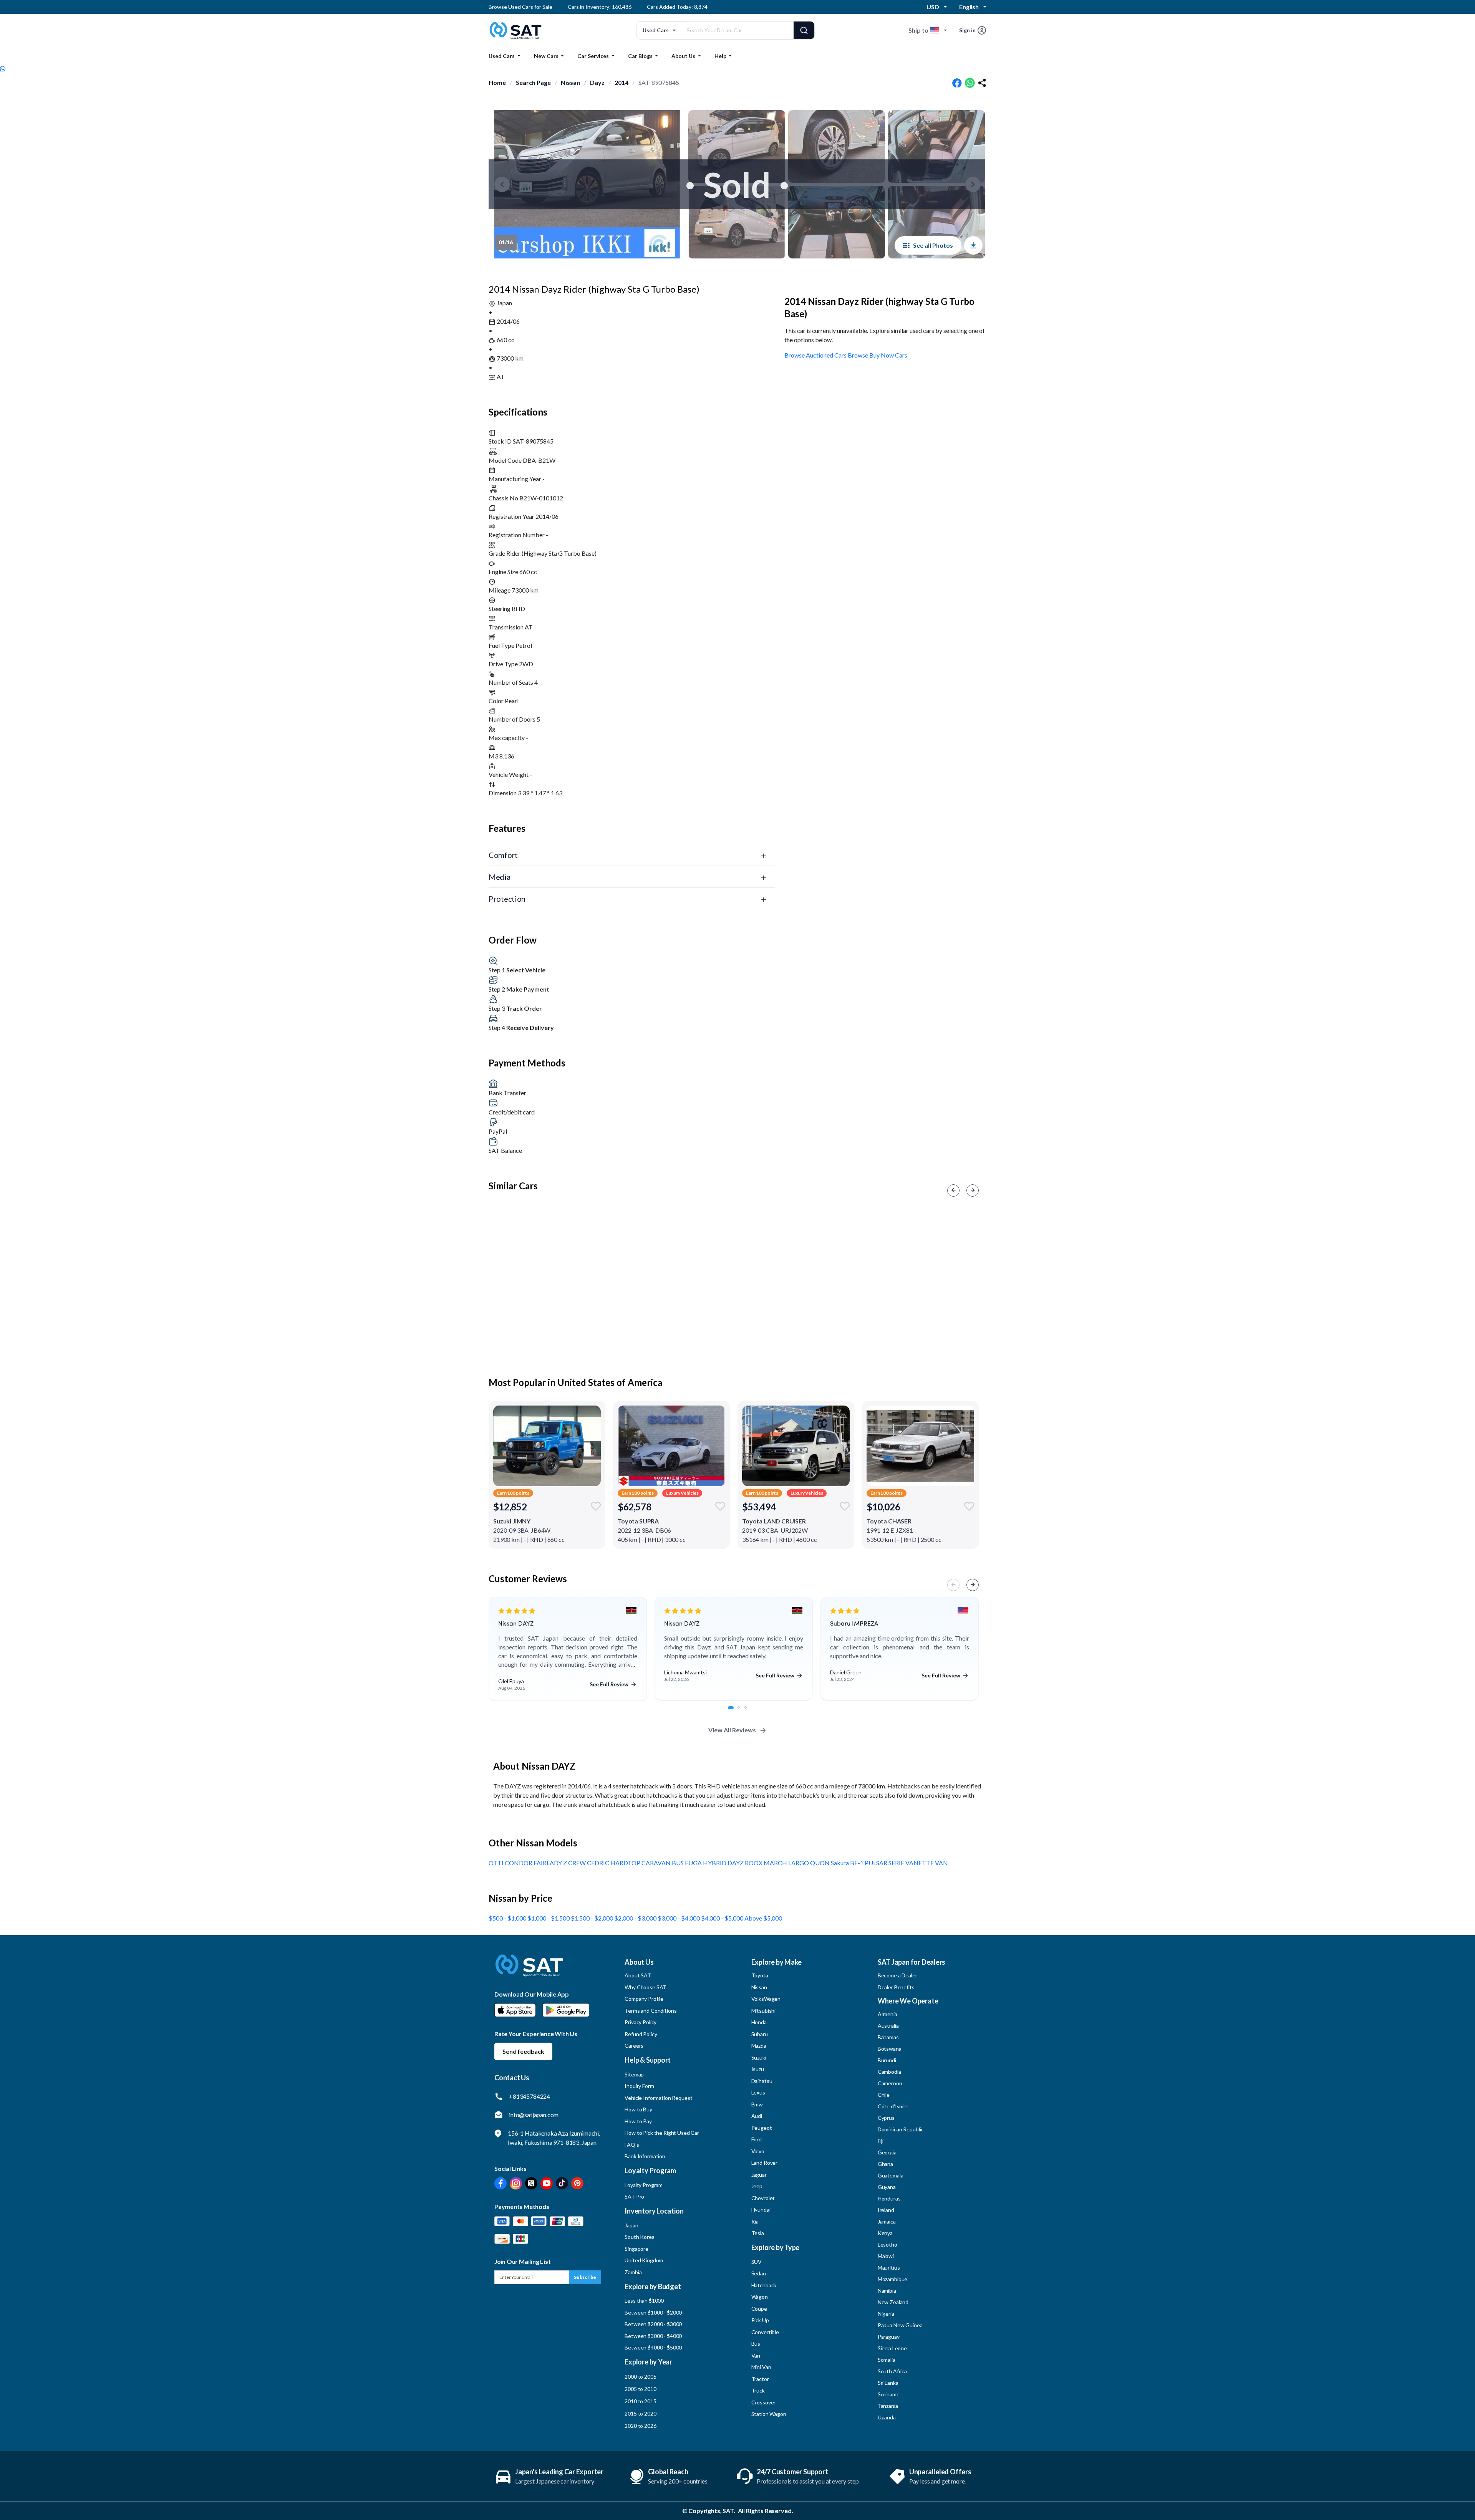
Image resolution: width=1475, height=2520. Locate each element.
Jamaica (887, 2221)
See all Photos (933, 245)
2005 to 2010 (640, 2389)
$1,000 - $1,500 (549, 1918)
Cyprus (886, 2118)
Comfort (503, 855)
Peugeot (762, 2128)
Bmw (757, 2104)
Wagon (760, 2297)
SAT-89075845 (659, 82)
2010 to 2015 (640, 2401)
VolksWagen (766, 1999)
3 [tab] (750, 1712)
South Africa (892, 2371)
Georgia (887, 2152)
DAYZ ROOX (746, 1863)
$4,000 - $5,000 (723, 1918)
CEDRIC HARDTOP (614, 1863)
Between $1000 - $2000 (653, 2312)
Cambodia (889, 2072)
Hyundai (761, 2210)
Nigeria (886, 2314)
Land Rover (765, 2163)
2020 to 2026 (640, 2426)
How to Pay (638, 2121)
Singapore (636, 2249)
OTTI (497, 1863)
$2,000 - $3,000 (636, 1918)
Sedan (759, 2273)
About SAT (638, 1975)
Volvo (758, 2151)
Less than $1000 (644, 2301)
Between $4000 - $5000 (653, 2347)
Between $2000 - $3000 (653, 2324)
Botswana (890, 2049)
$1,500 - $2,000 (592, 1918)
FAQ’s (632, 2145)
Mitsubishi (764, 2011)
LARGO (799, 1863)
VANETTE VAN (927, 1863)
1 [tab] (733, 1712)
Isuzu (758, 2069)
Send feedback (523, 2051)
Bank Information (645, 2156)
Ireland (886, 2210)
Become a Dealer (897, 1975)
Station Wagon (769, 2414)
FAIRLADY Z (551, 1863)
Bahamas (888, 2037)
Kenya (885, 2233)
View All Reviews (732, 1730)
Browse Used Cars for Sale (520, 7)
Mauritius (889, 2268)
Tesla (758, 2233)
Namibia (887, 2291)
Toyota (760, 1975)
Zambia (633, 2272)
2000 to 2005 (640, 2377)
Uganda (887, 2417)
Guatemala (891, 2175)
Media (500, 877)
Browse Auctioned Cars (815, 355)
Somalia (887, 2360)
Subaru (760, 2034)
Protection (507, 899)
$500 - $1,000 (508, 1918)
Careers (634, 2046)
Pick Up (760, 2320)
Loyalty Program (644, 2185)
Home (497, 82)
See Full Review (609, 1684)
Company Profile (644, 1999)
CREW (578, 1863)
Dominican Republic (901, 2129)
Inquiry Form (639, 2086)
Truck (758, 2390)
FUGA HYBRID (706, 1863)
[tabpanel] (568, 1649)
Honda (759, 2022)
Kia (755, 2221)
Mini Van (761, 2367)
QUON (820, 1863)
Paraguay (889, 2337)
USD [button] (933, 7)
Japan (631, 2225)
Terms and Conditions (650, 2011)
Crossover (764, 2402)
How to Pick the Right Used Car (662, 2133)
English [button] (969, 7)
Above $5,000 (763, 1918)
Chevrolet (763, 2198)
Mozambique (893, 2279)
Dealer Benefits (896, 1987)
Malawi (886, 2256)
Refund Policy (641, 2034)
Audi (757, 2116)
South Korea (639, 2237)
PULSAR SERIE (885, 1863)
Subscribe (585, 2277)
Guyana (887, 2187)
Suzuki (759, 2057)
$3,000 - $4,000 (679, 1918)
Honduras (889, 2198)
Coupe (759, 2309)
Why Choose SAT (646, 1987)
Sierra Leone (892, 2348)
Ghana (885, 2164)
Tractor (760, 2379)
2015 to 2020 (640, 2413)
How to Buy (638, 2109)
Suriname (889, 2394)
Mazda (759, 2046)
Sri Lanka (888, 2383)
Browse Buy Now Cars (878, 355)
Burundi (887, 2060)
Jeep (757, 2186)
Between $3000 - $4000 (653, 2336)
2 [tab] (743, 1712)
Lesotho (887, 2244)
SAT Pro (634, 2196)
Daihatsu (762, 2081)
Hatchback (764, 2285)
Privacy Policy (641, 2022)
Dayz (597, 82)
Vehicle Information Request (658, 2098)
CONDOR (519, 1863)
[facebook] (957, 83)
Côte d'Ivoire (893, 2106)
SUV (757, 2262)
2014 (621, 82)
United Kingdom (644, 2260)
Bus (756, 2344)
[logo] (529, 1971)
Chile (884, 2095)
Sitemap (634, 2074)
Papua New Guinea (900, 2325)
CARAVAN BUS (663, 1863)
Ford (757, 2139)
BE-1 (857, 1863)
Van (756, 2355)
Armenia (887, 2014)
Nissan (570, 82)
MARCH (776, 1863)
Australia (888, 2026)
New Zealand (893, 2302)
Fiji (881, 2141)
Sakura (840, 1863)
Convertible (765, 2332)
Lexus (758, 2092)
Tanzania (888, 2406)
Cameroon (890, 2083)
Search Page (533, 82)
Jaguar (759, 2175)
